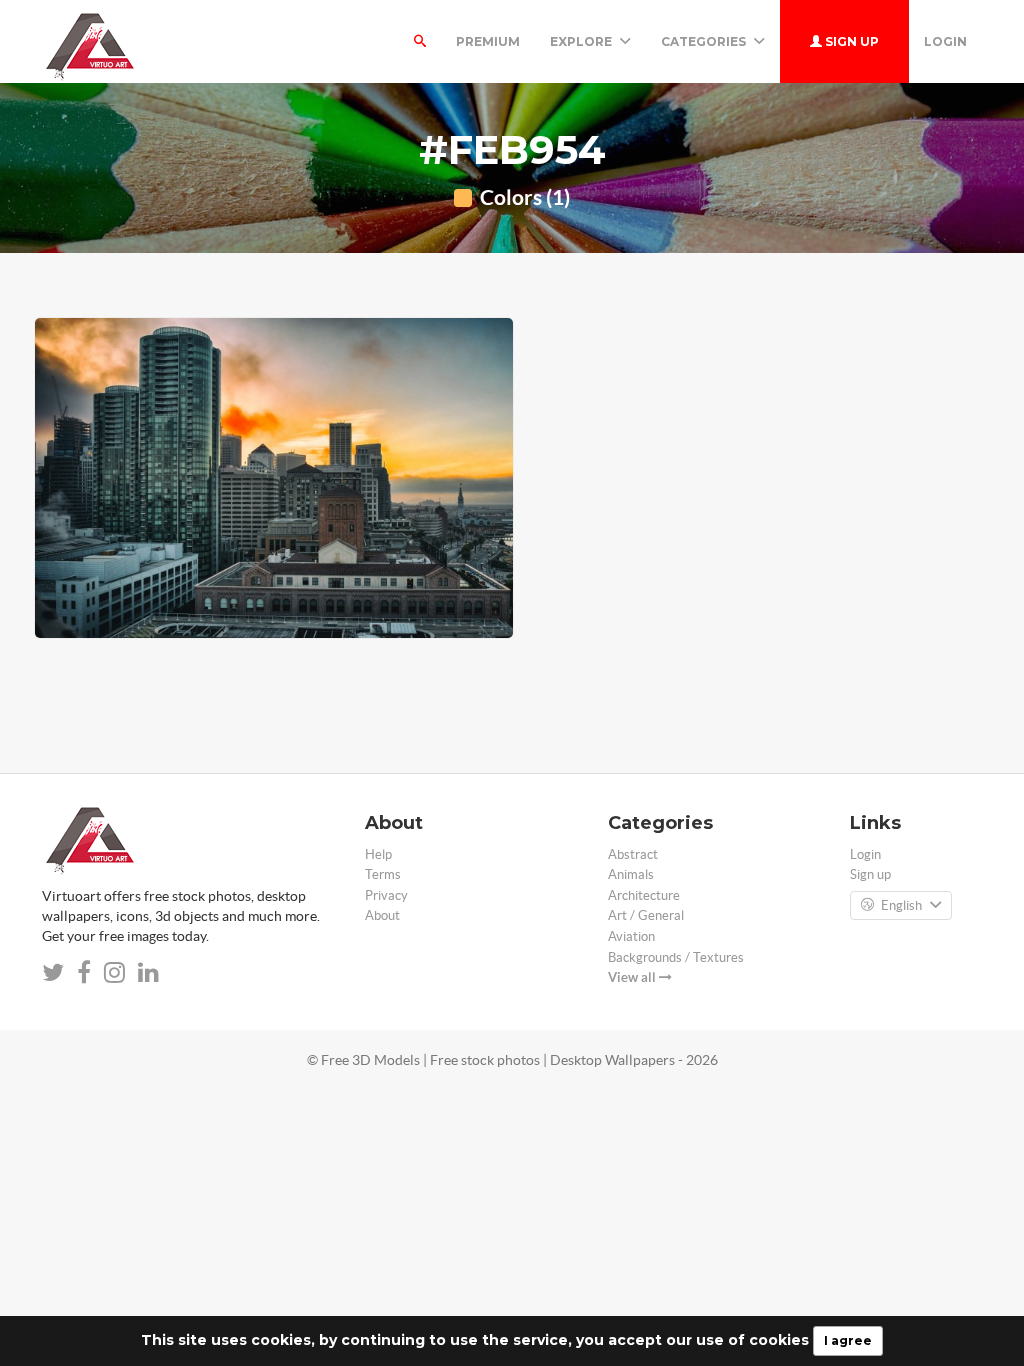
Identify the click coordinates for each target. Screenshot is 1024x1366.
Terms (383, 874)
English (901, 905)
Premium (488, 41)
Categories (705, 41)
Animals (631, 874)
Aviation (631, 936)
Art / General (646, 915)
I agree (848, 1340)
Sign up (850, 41)
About (382, 915)
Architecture (644, 895)
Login (945, 41)
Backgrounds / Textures (676, 957)
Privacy (386, 895)
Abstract (633, 854)
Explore (582, 41)
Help (378, 854)
